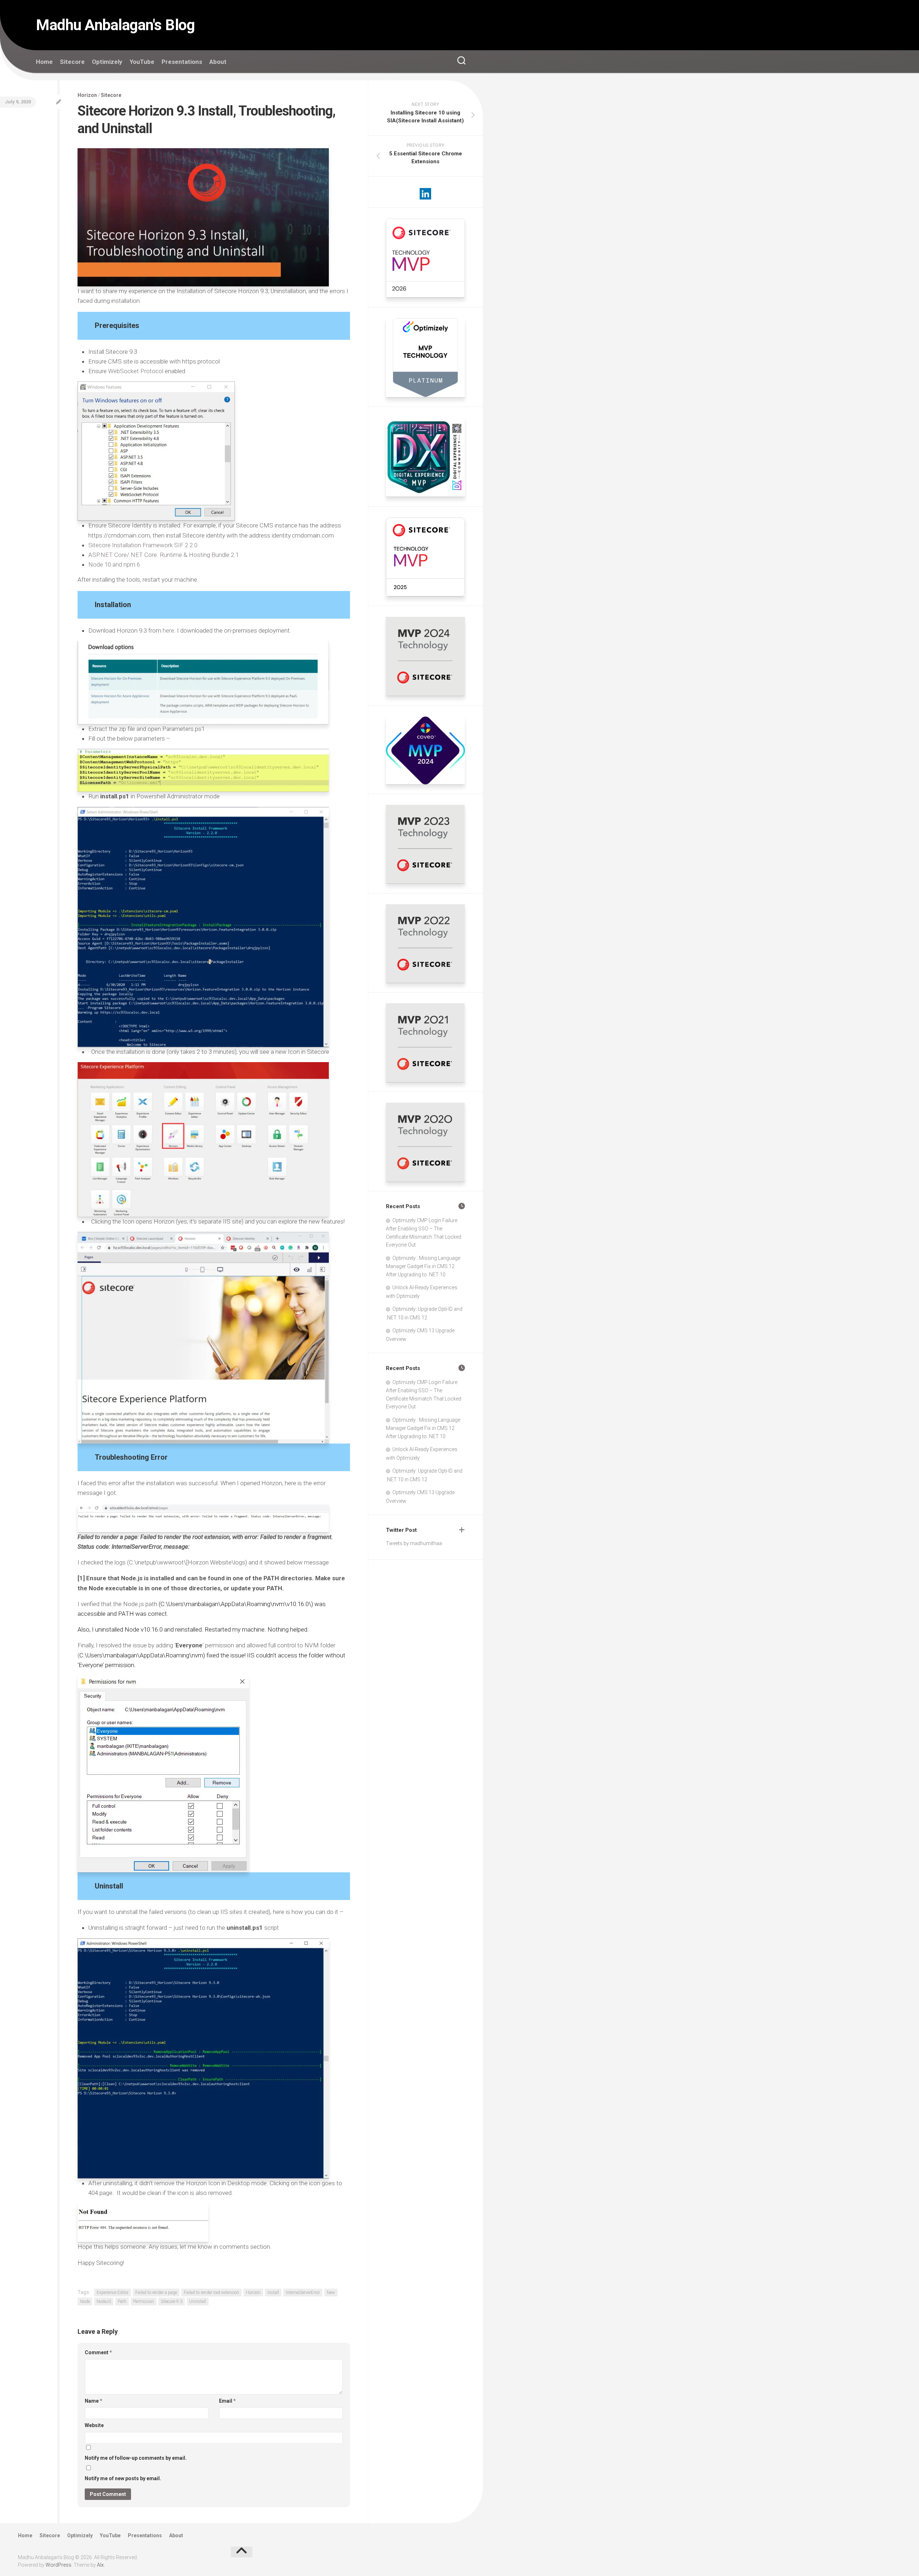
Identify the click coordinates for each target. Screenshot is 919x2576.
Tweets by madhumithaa (414, 1543)
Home (44, 62)
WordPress (59, 2565)
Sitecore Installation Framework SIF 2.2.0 (143, 545)
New (331, 2293)
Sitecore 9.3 (172, 2301)
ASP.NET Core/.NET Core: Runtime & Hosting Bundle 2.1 (164, 555)
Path (122, 2301)
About (218, 62)
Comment (98, 2352)
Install (273, 2293)
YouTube (142, 62)
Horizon (87, 95)
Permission (144, 2301)
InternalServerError (303, 2293)
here (168, 630)
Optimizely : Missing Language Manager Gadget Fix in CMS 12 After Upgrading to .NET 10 (423, 1266)
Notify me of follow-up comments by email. (136, 2458)
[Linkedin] (425, 194)
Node (85, 2301)
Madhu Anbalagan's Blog (115, 25)
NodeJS (104, 2301)
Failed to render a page (156, 2293)
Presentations (182, 62)
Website (94, 2425)
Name (94, 2401)
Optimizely (107, 62)
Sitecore (72, 62)
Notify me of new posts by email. (123, 2478)
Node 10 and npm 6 (114, 564)
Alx (100, 2565)
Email (227, 2401)
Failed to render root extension (211, 2293)
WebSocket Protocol (136, 371)
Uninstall (198, 2301)
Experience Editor (113, 2293)
